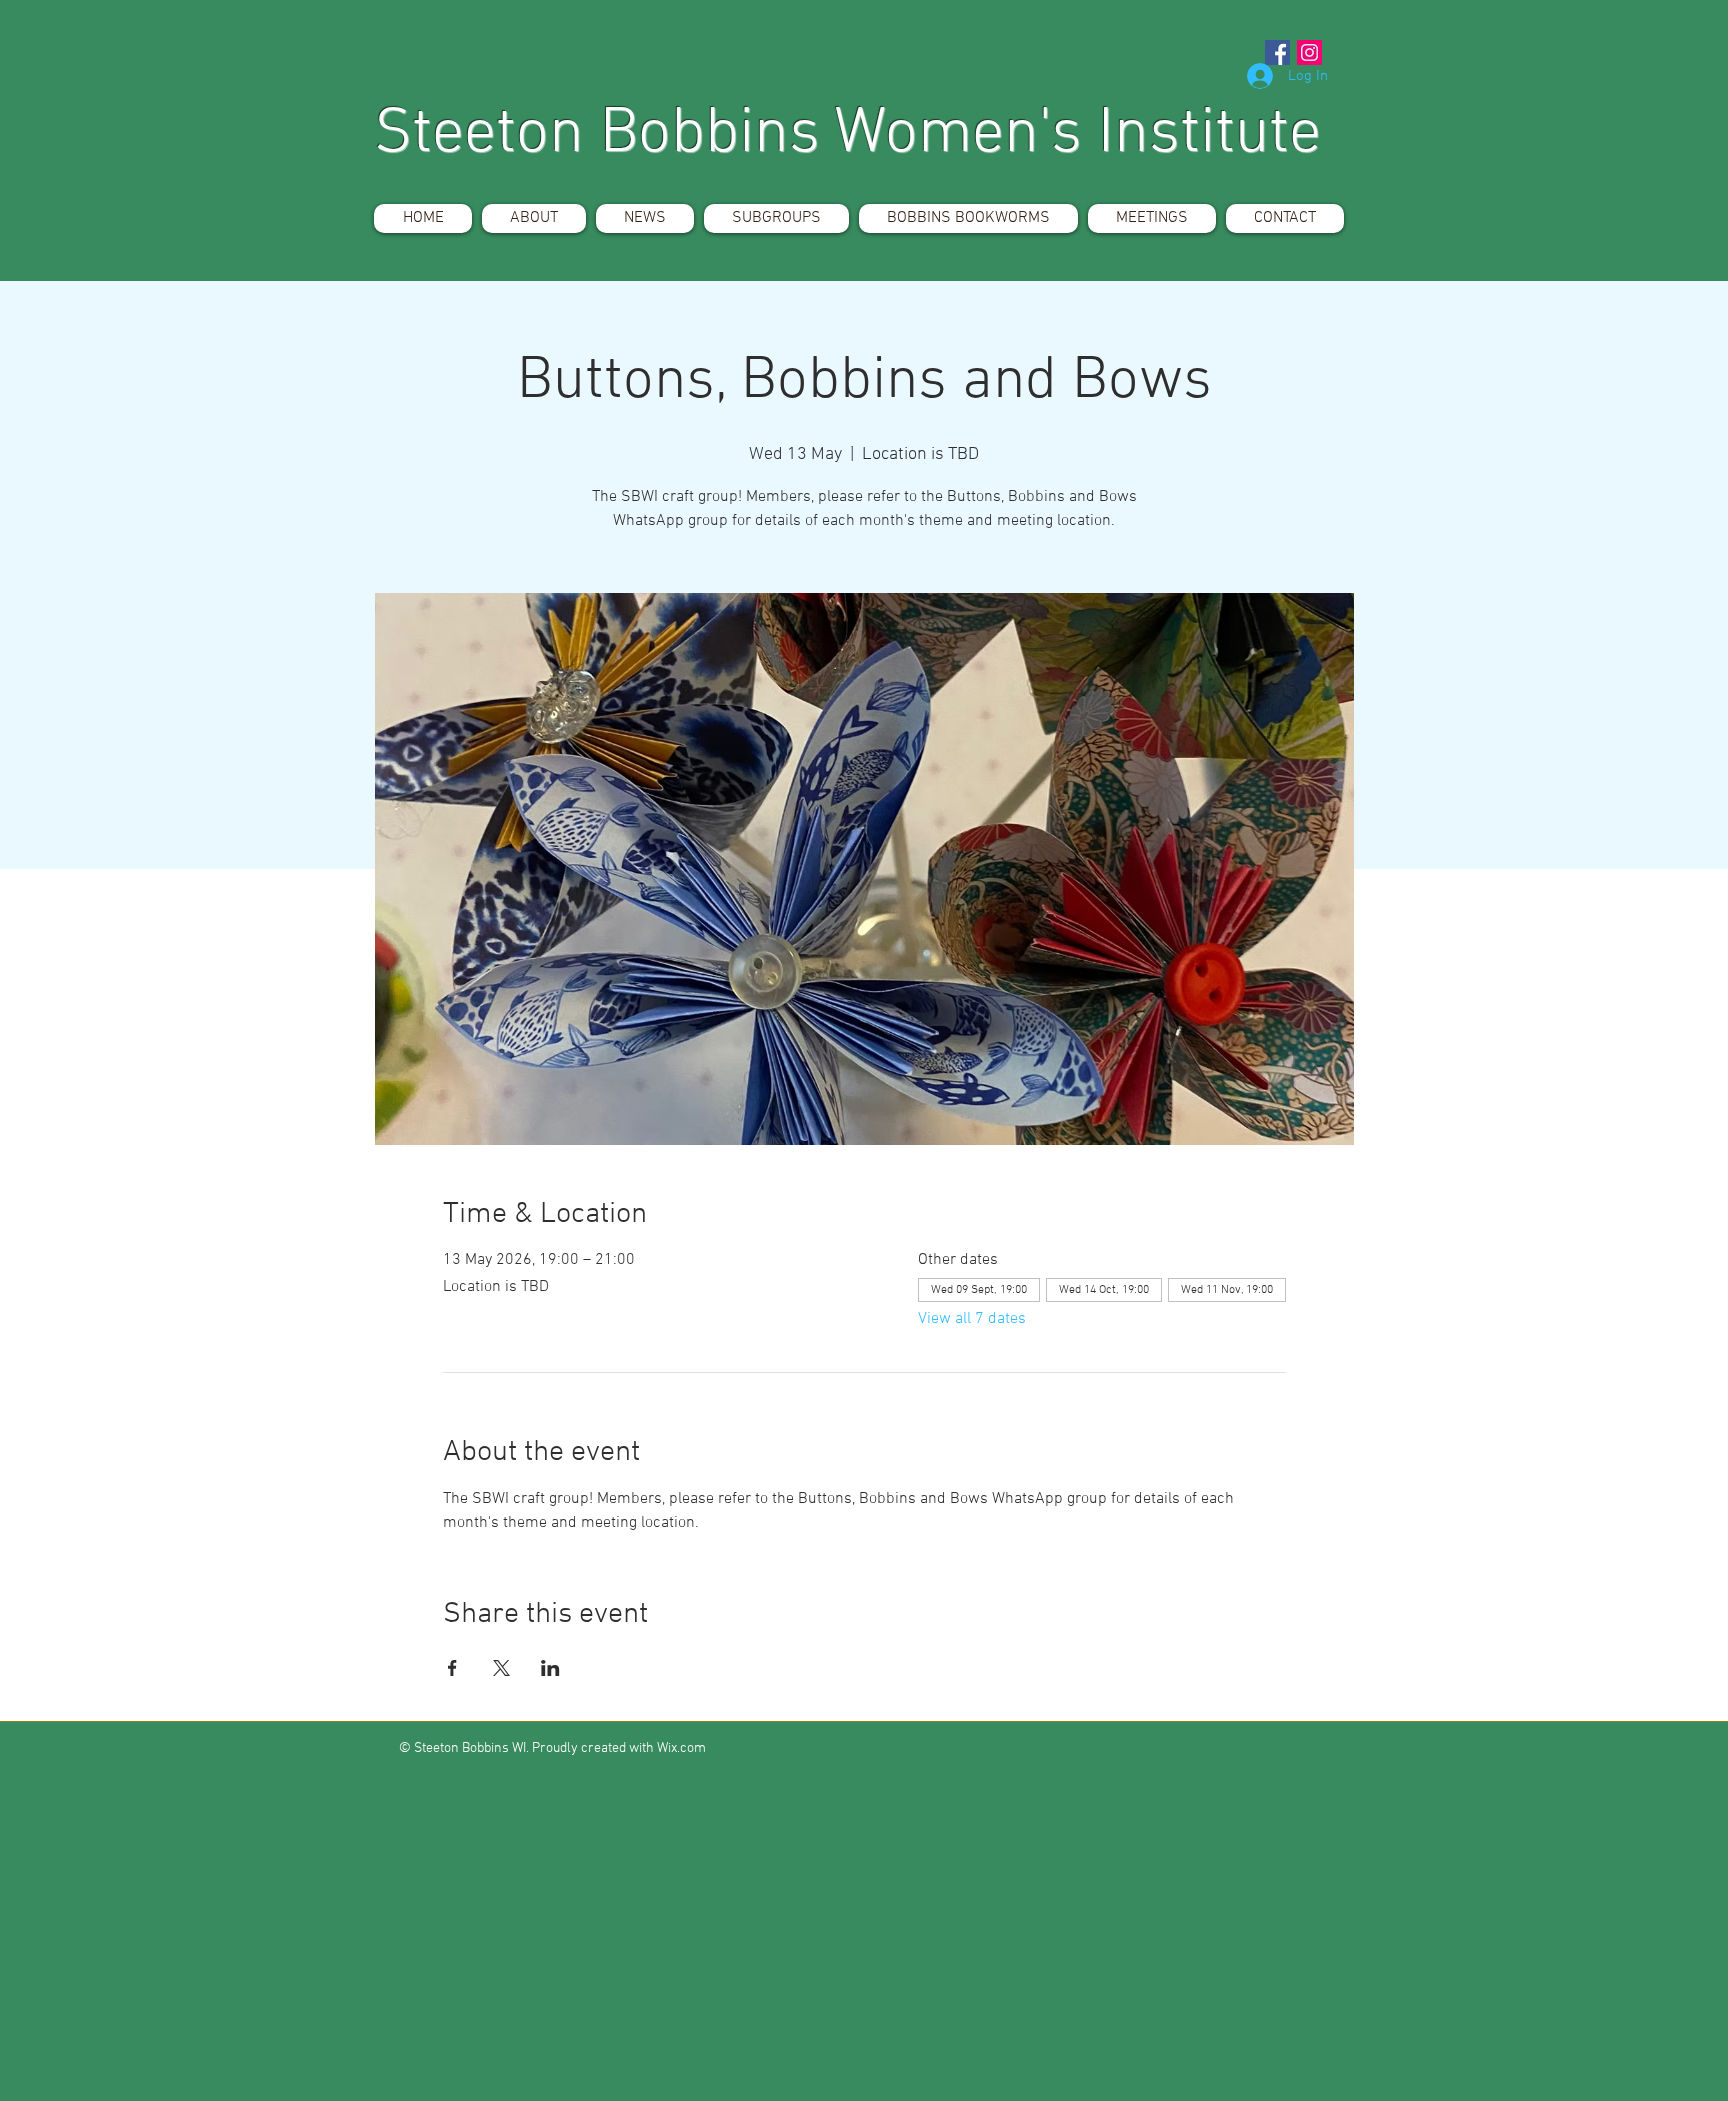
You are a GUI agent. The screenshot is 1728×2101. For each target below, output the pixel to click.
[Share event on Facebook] (452, 1668)
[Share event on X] (501, 1668)
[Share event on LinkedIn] (550, 1668)
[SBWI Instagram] (1309, 52)
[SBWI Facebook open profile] (1277, 52)
